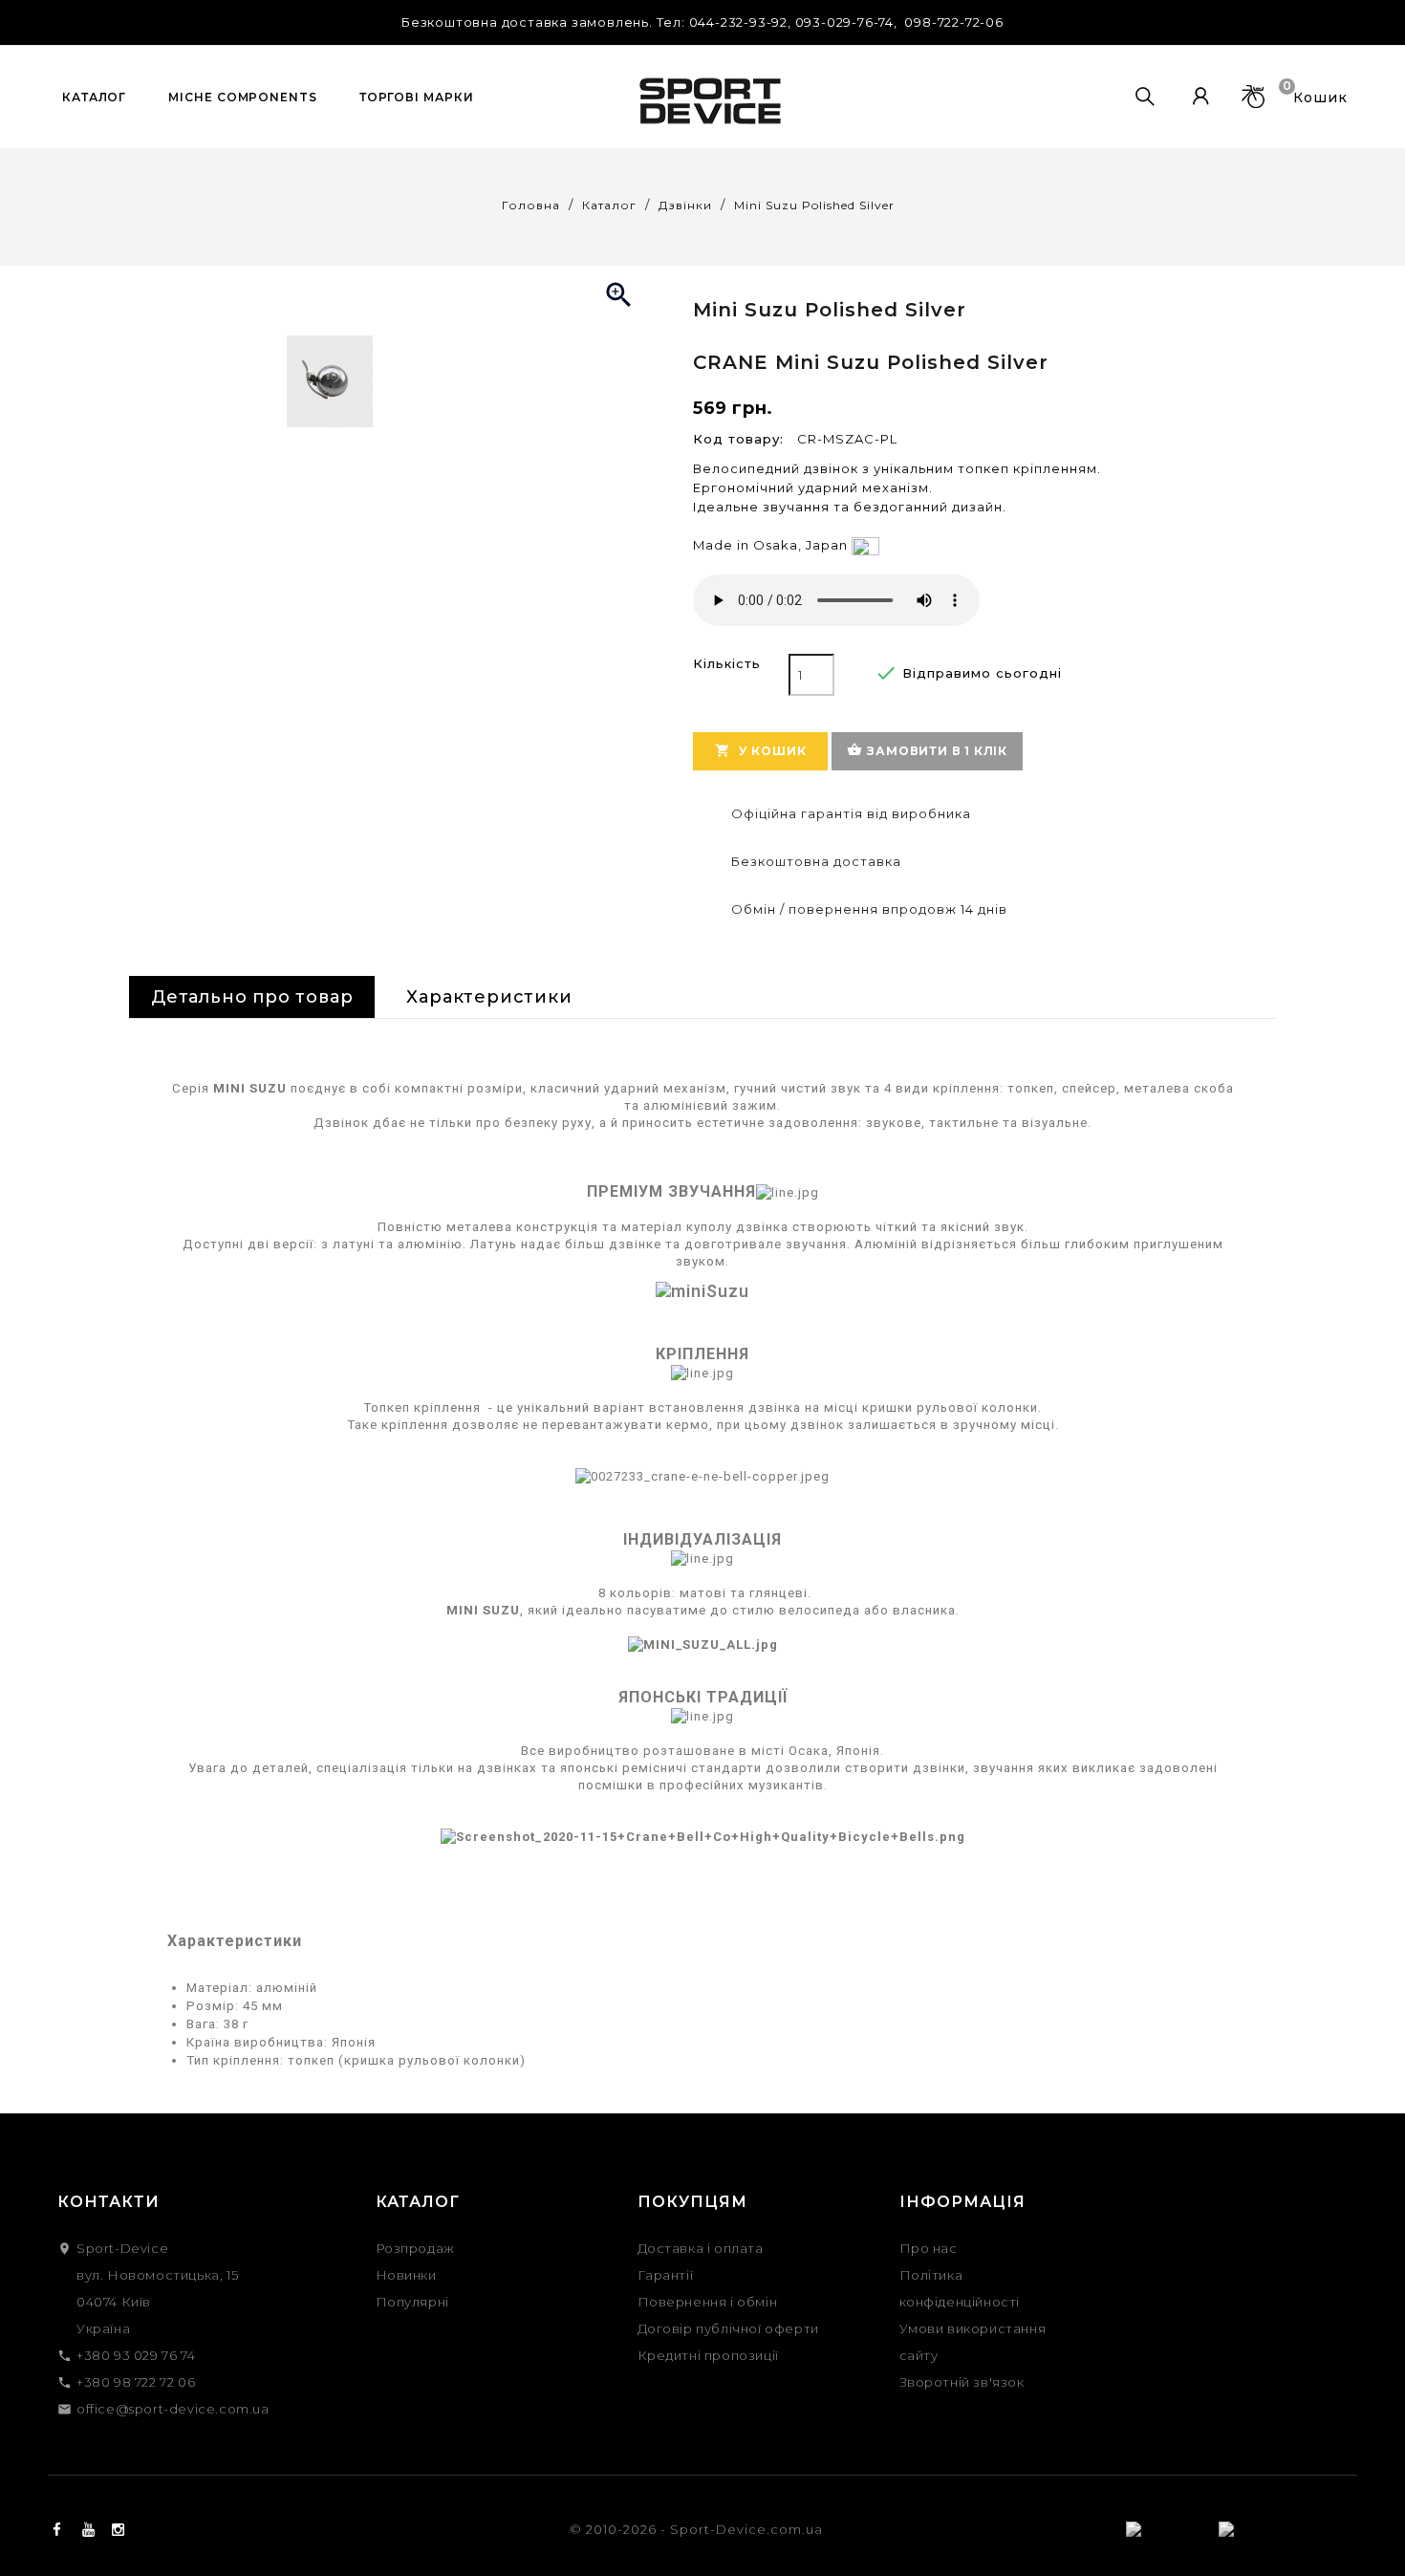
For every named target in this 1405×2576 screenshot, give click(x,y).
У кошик (760, 750)
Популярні (412, 2302)
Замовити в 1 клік (927, 750)
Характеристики (489, 997)
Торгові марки (417, 97)
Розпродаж (415, 2248)
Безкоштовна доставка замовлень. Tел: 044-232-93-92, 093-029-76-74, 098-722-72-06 (702, 22)
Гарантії (666, 2275)
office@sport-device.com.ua (173, 2409)
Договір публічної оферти (728, 2328)
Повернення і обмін (708, 2302)
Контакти (108, 2202)
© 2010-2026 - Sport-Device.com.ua (696, 2529)
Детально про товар (252, 997)
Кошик (1318, 95)
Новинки (406, 2275)
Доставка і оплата (701, 2248)
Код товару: (738, 439)
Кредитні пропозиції (708, 2355)
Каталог (94, 97)
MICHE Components (242, 97)
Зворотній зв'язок (962, 2382)
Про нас (929, 2248)
